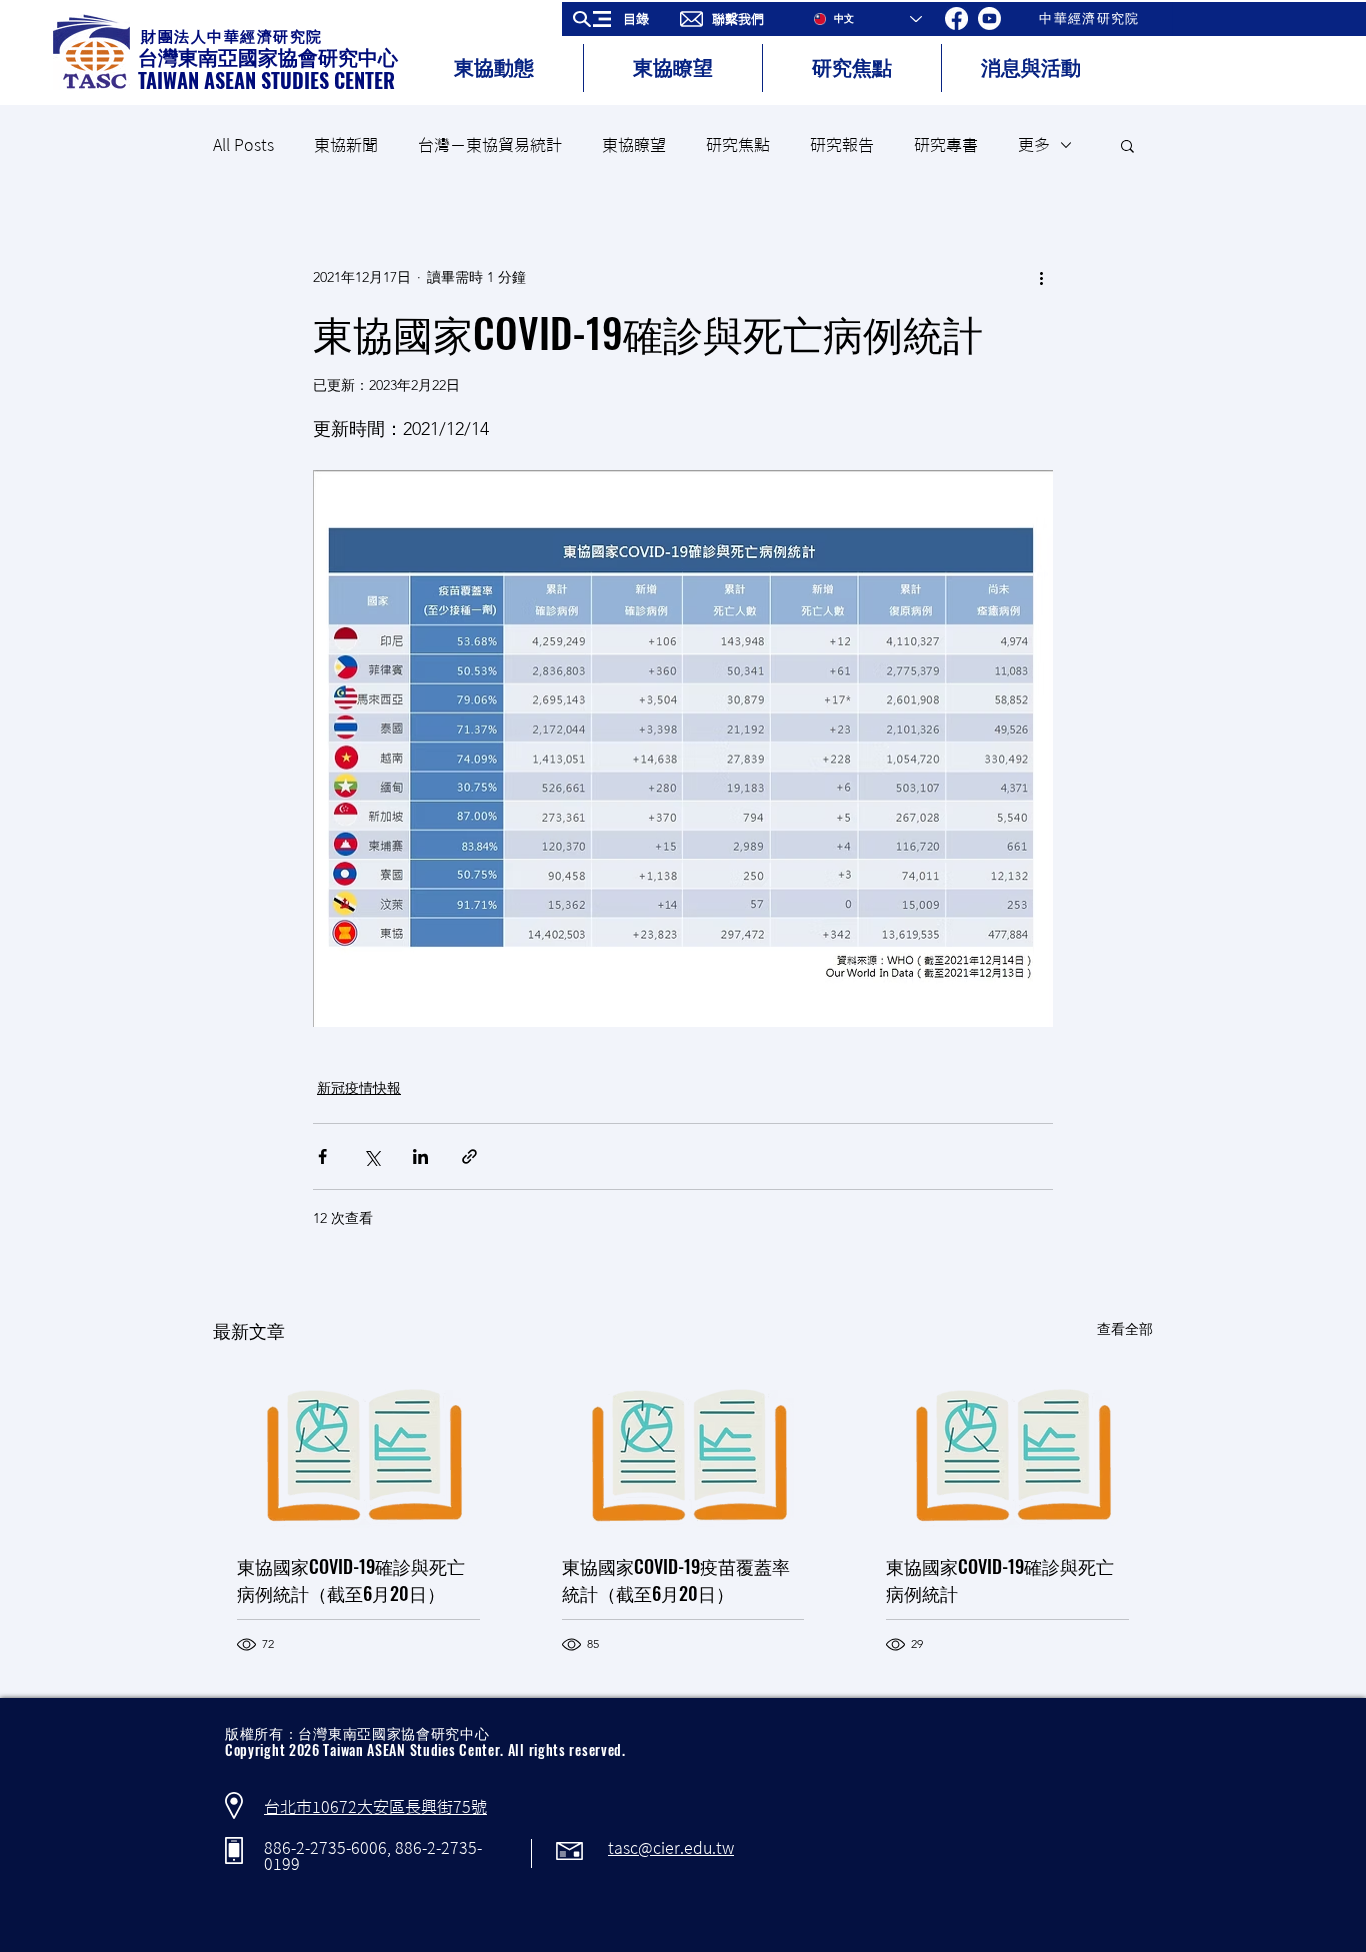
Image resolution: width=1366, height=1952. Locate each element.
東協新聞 (346, 145)
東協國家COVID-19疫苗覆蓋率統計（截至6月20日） (676, 1579)
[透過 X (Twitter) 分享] (371, 1156)
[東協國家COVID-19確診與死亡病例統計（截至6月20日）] (358, 1447)
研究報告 (842, 145)
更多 (1034, 145)
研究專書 (946, 145)
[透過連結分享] (469, 1156)
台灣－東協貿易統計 (490, 145)
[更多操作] (1041, 277)
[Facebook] (956, 18)
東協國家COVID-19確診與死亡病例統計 (1000, 1579)
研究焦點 (738, 145)
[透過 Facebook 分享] (322, 1156)
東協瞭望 (634, 145)
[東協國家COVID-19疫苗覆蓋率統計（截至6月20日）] (683, 1448)
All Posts (243, 145)
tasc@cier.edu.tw (671, 1848)
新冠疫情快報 (359, 1088)
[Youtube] (989, 18)
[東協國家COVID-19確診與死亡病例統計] (1007, 1447)
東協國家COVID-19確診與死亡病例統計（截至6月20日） (351, 1579)
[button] (617, 19)
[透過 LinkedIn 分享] (420, 1156)
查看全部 (1125, 1329)
